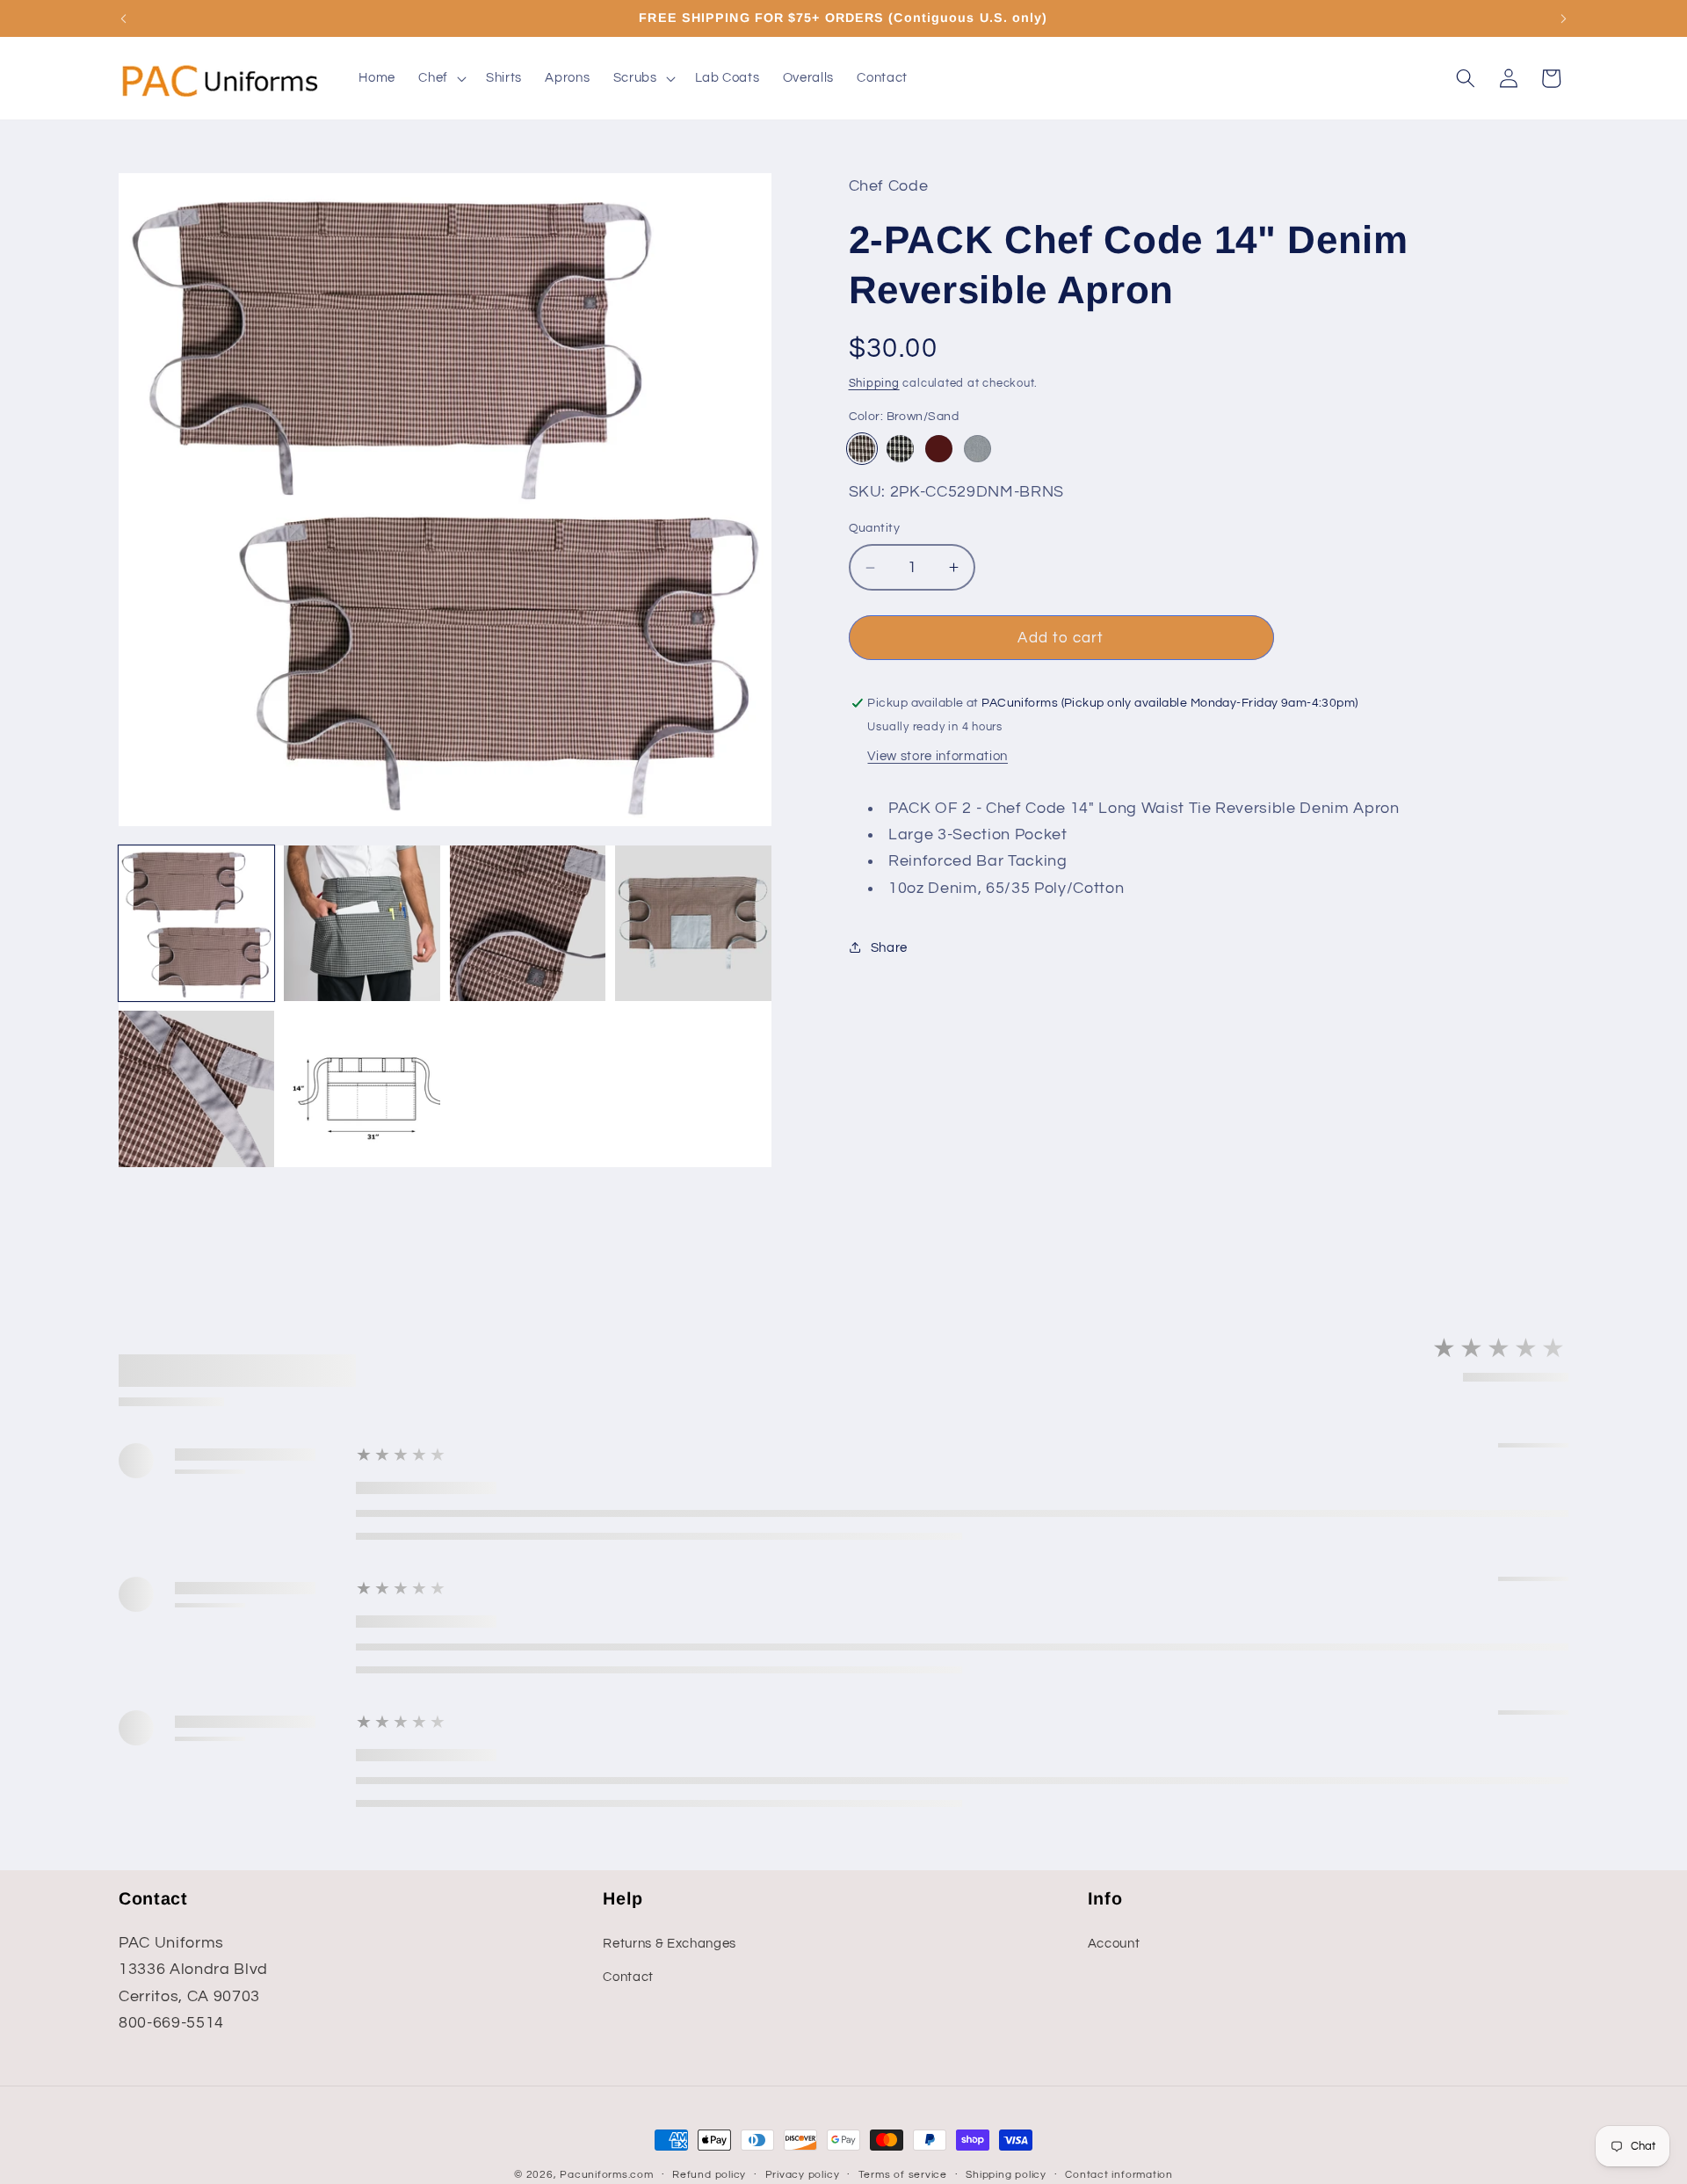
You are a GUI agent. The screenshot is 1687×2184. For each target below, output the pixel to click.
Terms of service (903, 2175)
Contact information (1119, 2175)
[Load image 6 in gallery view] (196, 1088)
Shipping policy (1006, 2175)
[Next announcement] (1564, 18)
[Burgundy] (939, 449)
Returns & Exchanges (670, 1943)
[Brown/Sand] (862, 449)
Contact (628, 1977)
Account (1114, 1943)
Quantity (875, 529)
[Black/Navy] (900, 449)
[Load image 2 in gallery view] (362, 923)
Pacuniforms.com (607, 2175)
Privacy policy (803, 2175)
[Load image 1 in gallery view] (196, 923)
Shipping (874, 383)
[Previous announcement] (124, 18)
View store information (938, 756)
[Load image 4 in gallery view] (693, 923)
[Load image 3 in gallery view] (528, 923)
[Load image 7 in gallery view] (362, 1088)
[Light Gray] (977, 449)
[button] (441, 78)
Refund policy (709, 2175)
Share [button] (889, 947)
